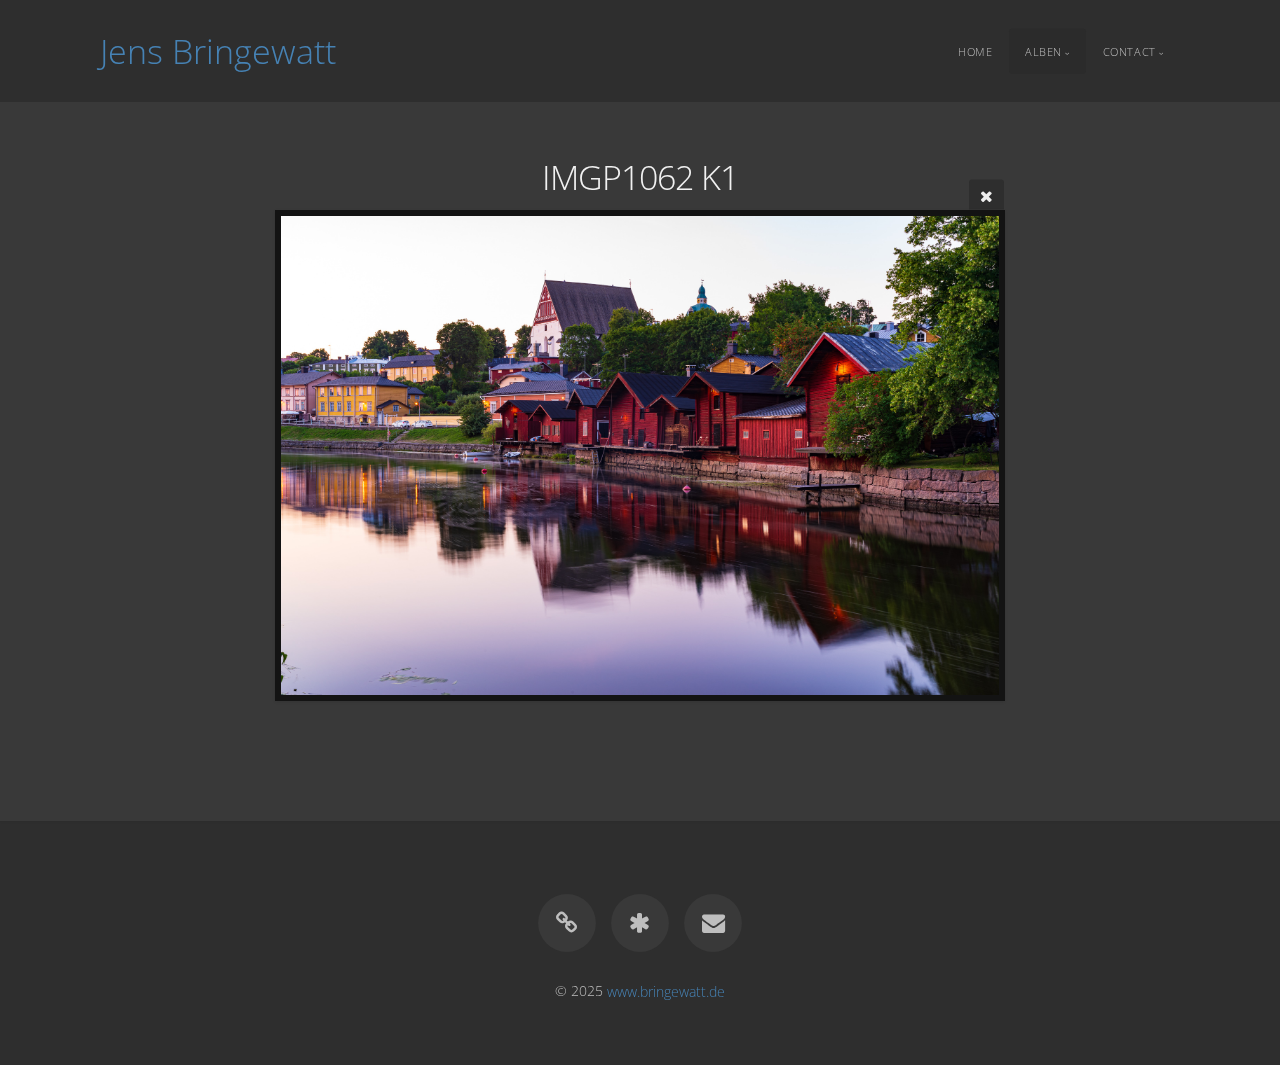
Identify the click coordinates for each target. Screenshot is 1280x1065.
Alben (1043, 50)
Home (975, 50)
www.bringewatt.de (666, 990)
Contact (1129, 50)
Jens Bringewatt (218, 51)
